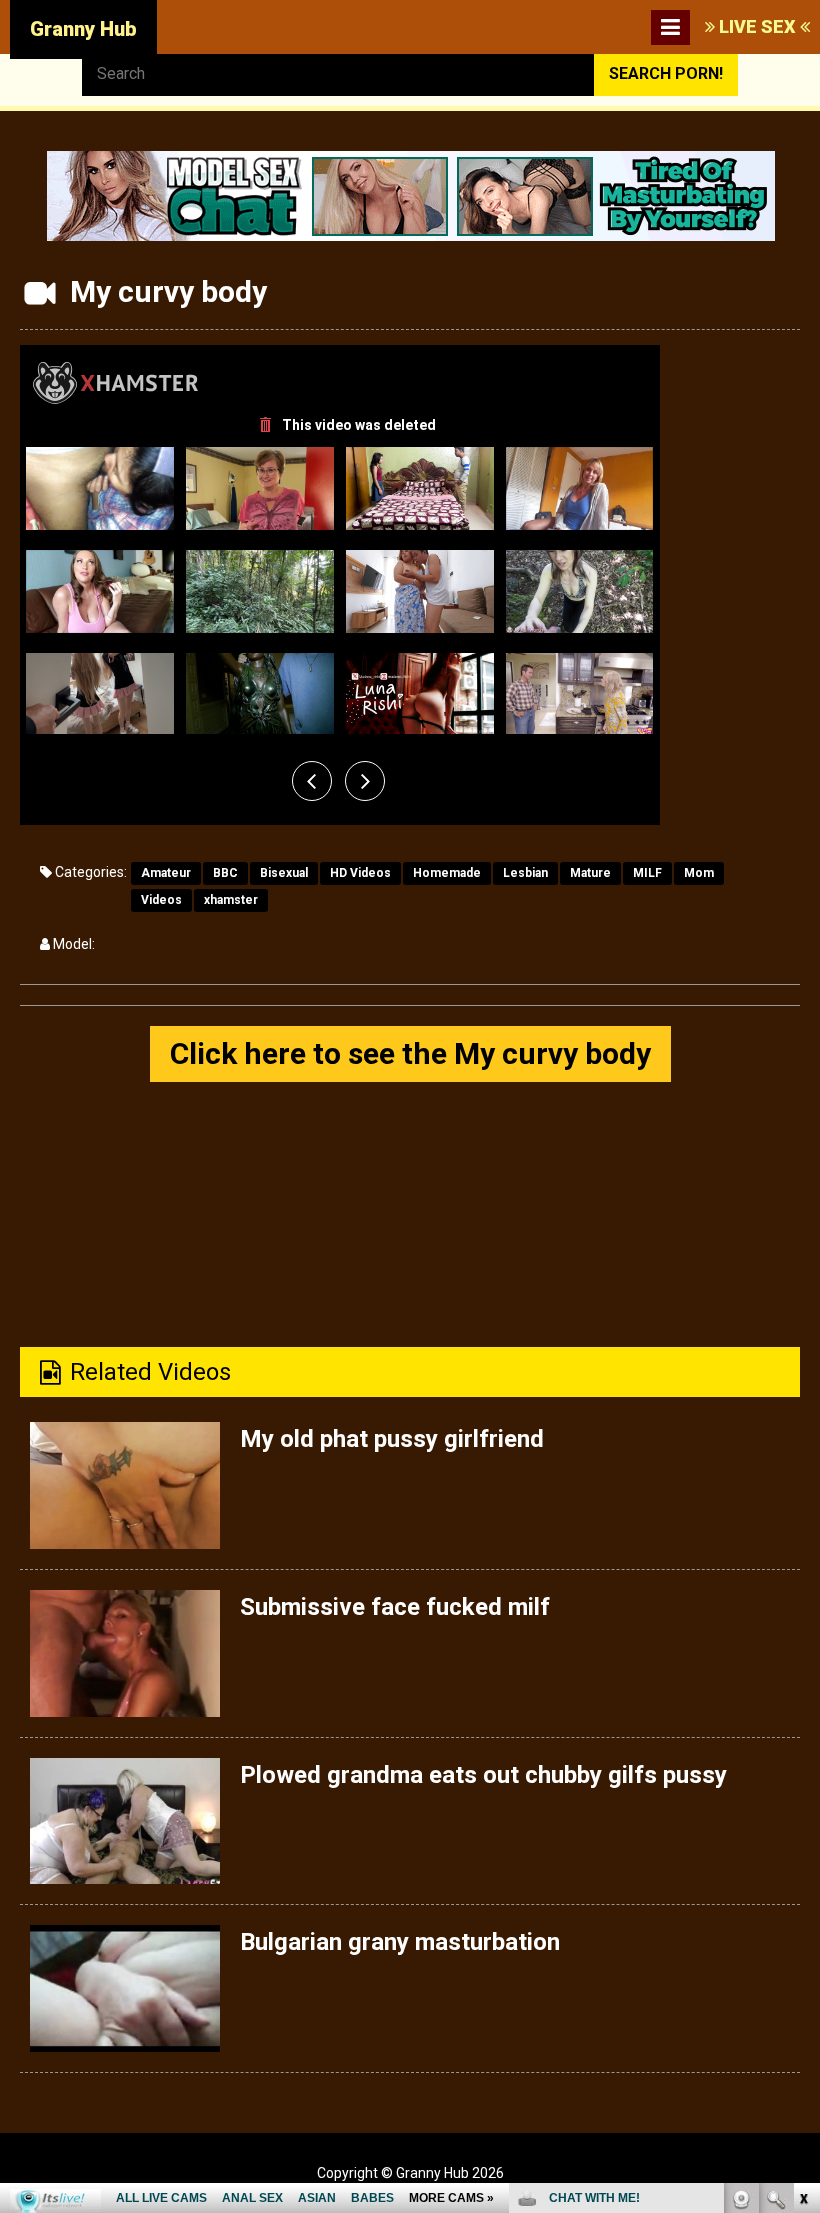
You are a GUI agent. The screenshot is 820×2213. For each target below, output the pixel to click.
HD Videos (360, 873)
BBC (225, 873)
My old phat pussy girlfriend (392, 1439)
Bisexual (284, 873)
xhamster (231, 900)
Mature (590, 873)
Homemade (447, 873)
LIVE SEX (757, 26)
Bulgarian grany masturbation (400, 1942)
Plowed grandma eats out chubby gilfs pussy (483, 1775)
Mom (699, 873)
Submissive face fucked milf (395, 1607)
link (802, 1900)
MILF (647, 873)
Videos (161, 900)
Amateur (166, 873)
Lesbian (525, 873)
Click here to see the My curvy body (410, 1053)
